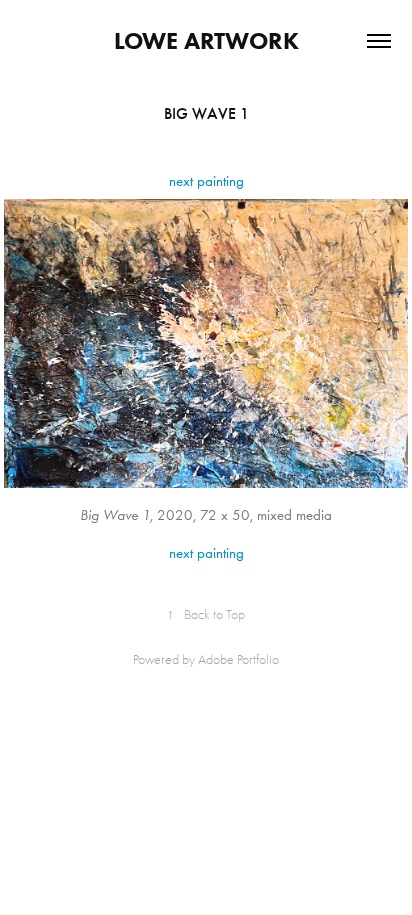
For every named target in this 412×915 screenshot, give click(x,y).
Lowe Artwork (206, 40)
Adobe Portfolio (238, 659)
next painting (206, 181)
